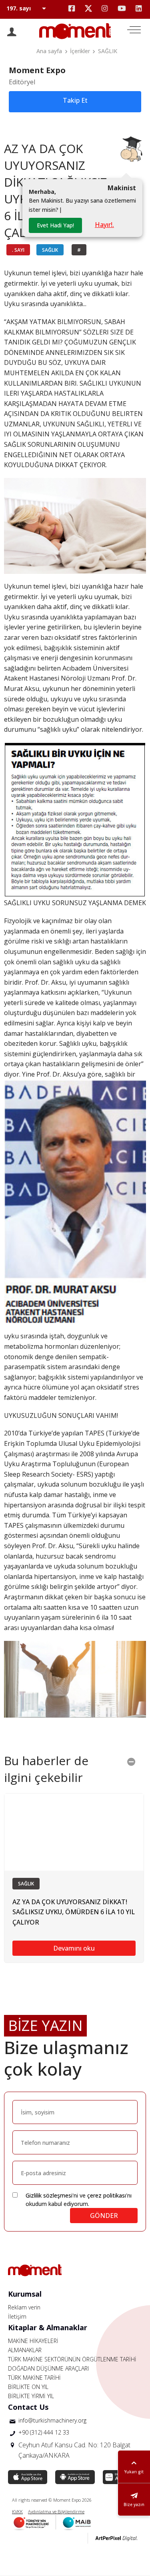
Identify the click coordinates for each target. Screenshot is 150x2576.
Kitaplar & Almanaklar (48, 2327)
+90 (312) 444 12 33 (44, 2432)
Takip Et (75, 100)
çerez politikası (107, 2195)
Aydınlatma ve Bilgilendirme (56, 2511)
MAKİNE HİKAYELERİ (33, 2341)
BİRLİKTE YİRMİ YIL (31, 2396)
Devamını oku (74, 1948)
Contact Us (28, 2407)
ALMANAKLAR (25, 2350)
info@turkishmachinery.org (52, 2420)
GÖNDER (104, 2216)
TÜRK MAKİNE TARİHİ (34, 2378)
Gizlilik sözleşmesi (49, 2195)
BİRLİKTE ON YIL (28, 2387)
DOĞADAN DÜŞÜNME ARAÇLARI (48, 2368)
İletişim (17, 2316)
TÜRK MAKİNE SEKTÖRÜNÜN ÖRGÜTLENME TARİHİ (72, 2359)
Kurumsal (25, 2294)
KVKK (17, 2511)
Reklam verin (24, 2307)
